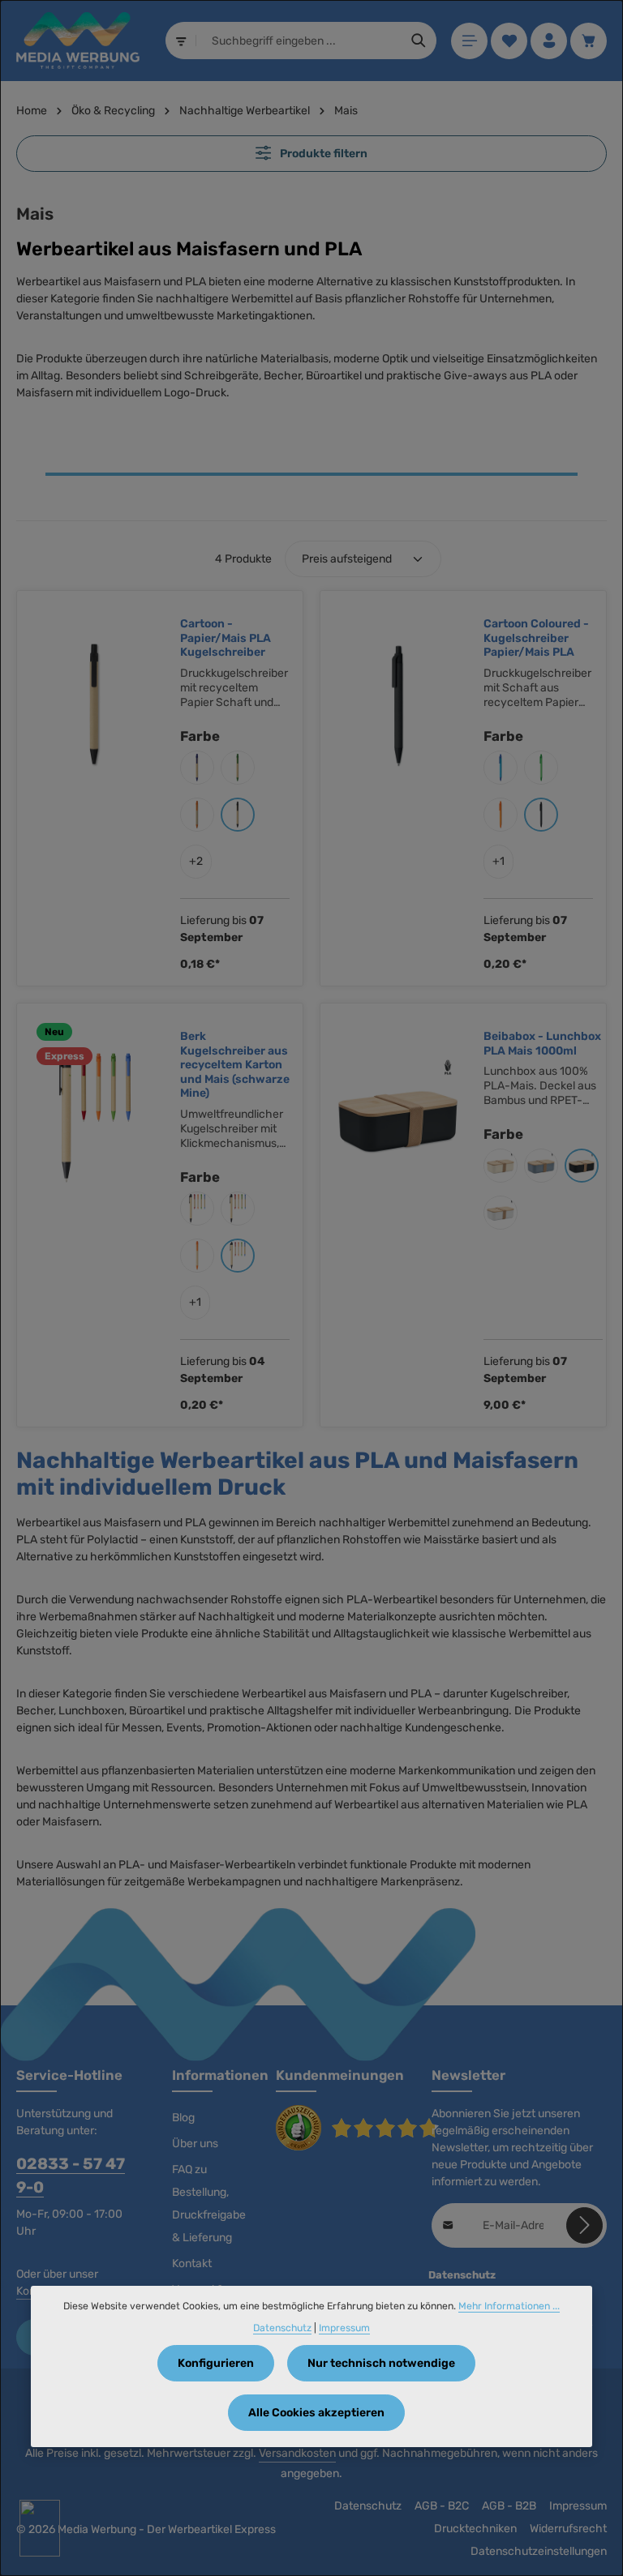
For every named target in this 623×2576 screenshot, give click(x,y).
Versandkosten (297, 2453)
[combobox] (299, 41)
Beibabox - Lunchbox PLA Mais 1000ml (542, 1044)
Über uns (195, 2144)
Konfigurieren (216, 2363)
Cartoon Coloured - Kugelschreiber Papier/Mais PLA (536, 638)
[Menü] (469, 41)
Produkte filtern (322, 154)
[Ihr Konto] (549, 41)
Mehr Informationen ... (509, 2306)
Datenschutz (368, 2506)
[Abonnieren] (584, 2225)
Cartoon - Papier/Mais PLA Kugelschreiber (226, 638)
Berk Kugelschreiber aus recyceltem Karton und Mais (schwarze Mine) (235, 1065)
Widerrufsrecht (568, 2529)
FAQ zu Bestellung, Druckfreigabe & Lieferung (209, 2204)
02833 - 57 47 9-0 (71, 2176)
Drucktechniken (475, 2529)
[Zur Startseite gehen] (78, 41)
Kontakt (192, 2264)
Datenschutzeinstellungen (539, 2551)
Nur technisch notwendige (381, 2363)
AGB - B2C (442, 2506)
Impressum (578, 2506)
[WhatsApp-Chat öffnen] (40, 2528)
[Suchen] (419, 41)
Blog (183, 2118)
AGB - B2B (509, 2506)
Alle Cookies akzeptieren (316, 2413)
